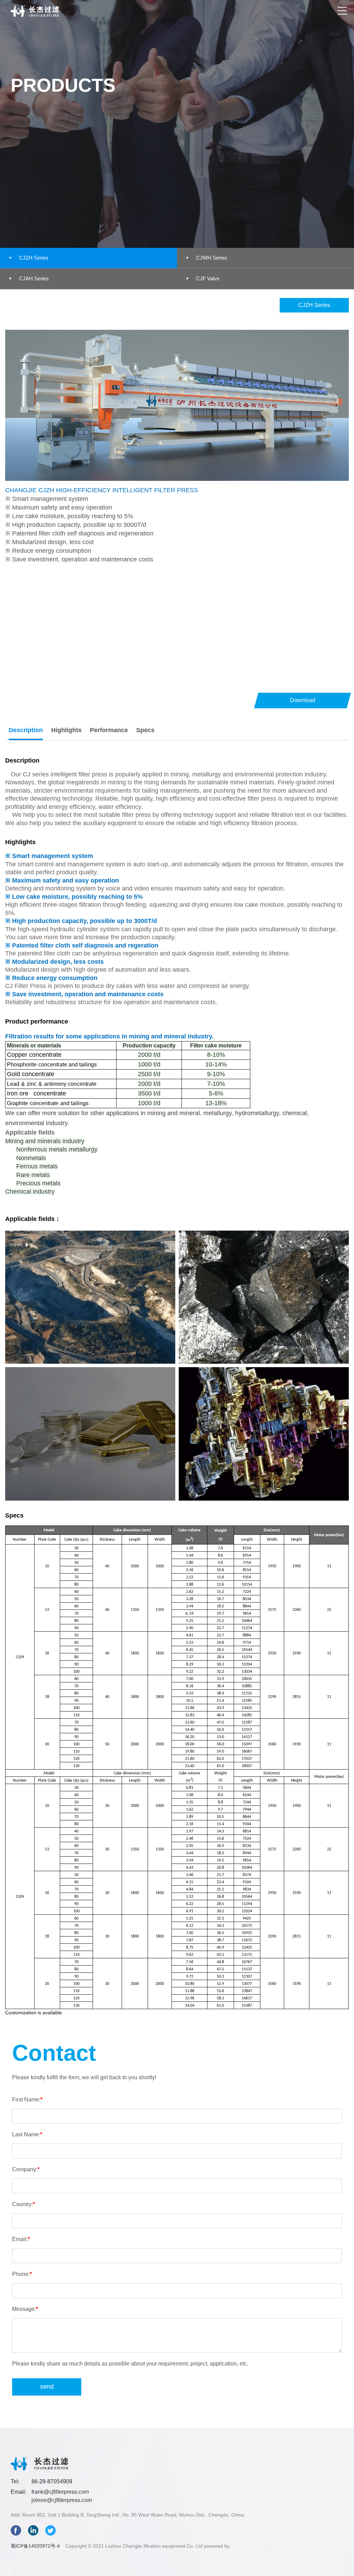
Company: (26, 2169)
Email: (21, 2239)
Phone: (22, 2274)
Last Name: (27, 2134)
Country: (24, 2204)
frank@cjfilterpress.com (60, 2492)
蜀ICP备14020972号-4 (35, 2546)
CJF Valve (202, 278)
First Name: (27, 2099)
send (47, 2387)
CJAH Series (28, 278)
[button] (342, 11)
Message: (25, 2309)
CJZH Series (28, 258)
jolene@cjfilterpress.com (62, 2500)
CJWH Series (206, 258)
